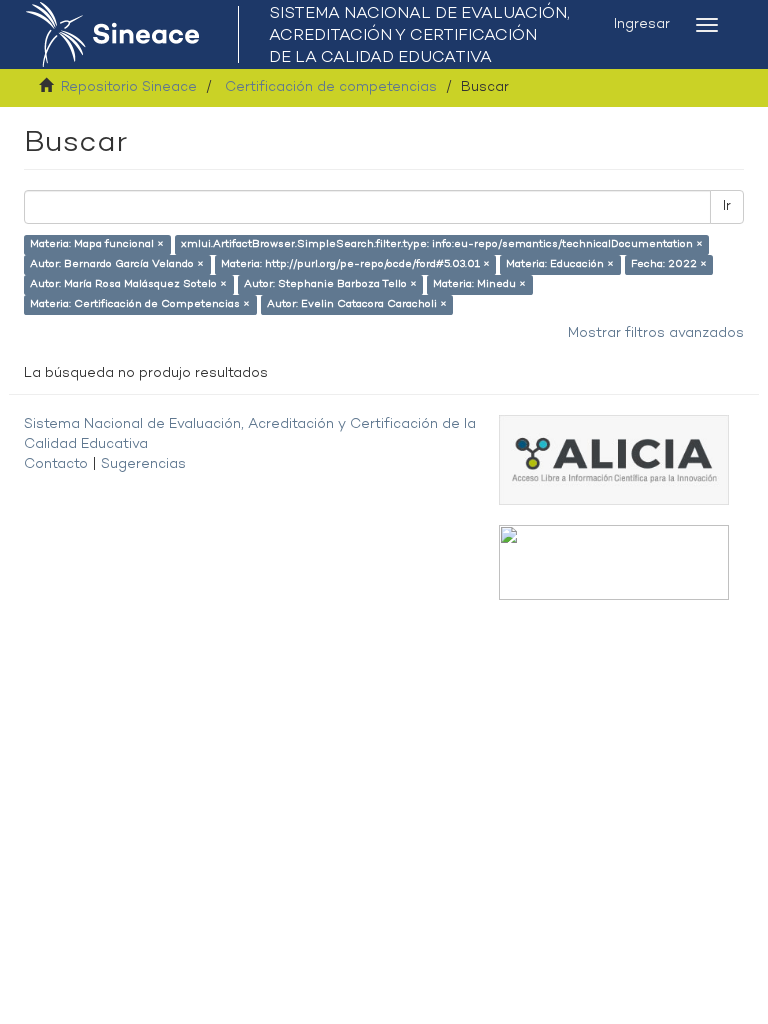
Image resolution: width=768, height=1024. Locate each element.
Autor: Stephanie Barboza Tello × (330, 284)
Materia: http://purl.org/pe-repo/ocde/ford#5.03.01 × (355, 264)
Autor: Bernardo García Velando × (117, 264)
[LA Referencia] (614, 562)
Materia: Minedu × (479, 284)
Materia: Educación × (560, 264)
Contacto (56, 464)
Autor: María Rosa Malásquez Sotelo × (128, 284)
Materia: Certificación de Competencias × (140, 304)
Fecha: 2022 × (669, 264)
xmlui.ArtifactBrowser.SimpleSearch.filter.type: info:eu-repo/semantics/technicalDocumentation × (442, 244)
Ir (727, 206)
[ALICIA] (614, 459)
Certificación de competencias (331, 87)
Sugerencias (143, 464)
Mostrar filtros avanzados (656, 333)
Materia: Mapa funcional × (97, 244)
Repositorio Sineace (129, 87)
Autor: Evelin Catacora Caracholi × (357, 304)
